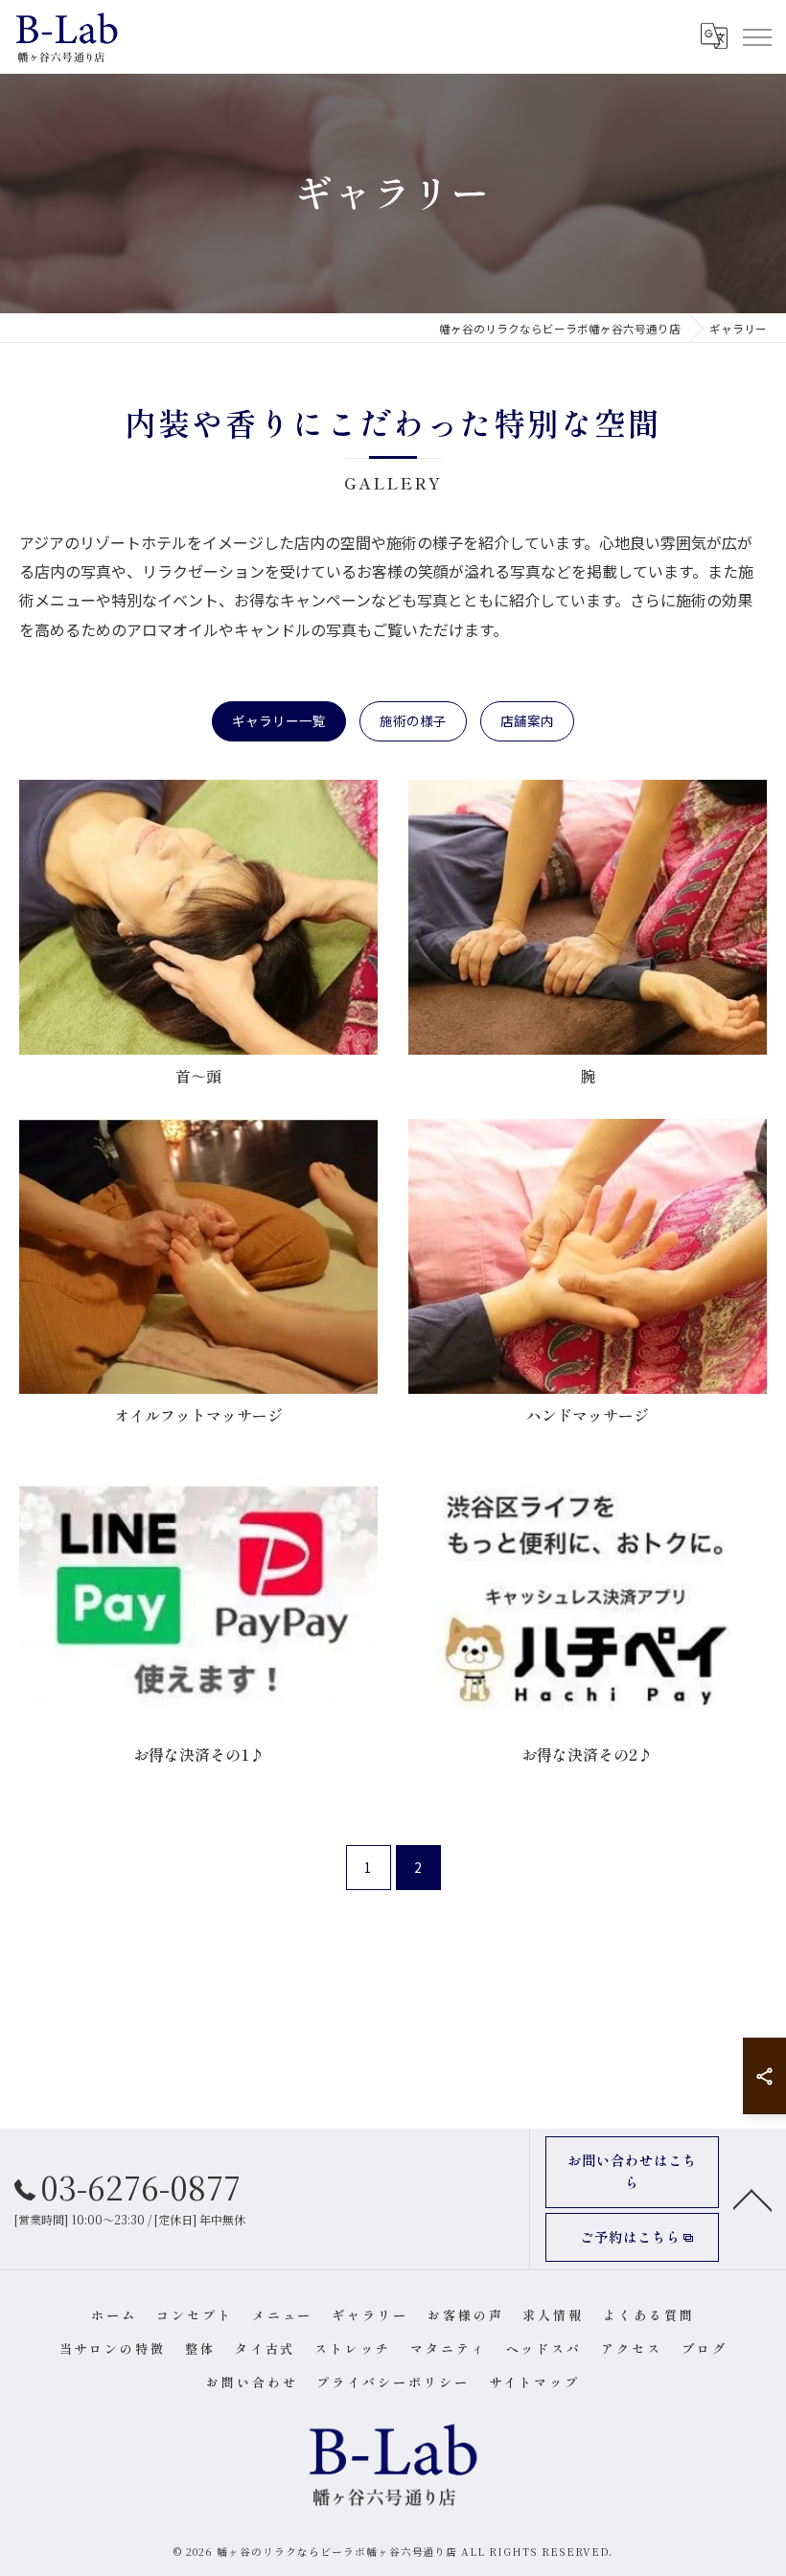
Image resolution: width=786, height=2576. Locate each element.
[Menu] (756, 36)
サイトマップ (534, 2382)
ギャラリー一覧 (279, 720)
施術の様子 (413, 720)
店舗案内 (527, 720)
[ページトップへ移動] (752, 2199)
